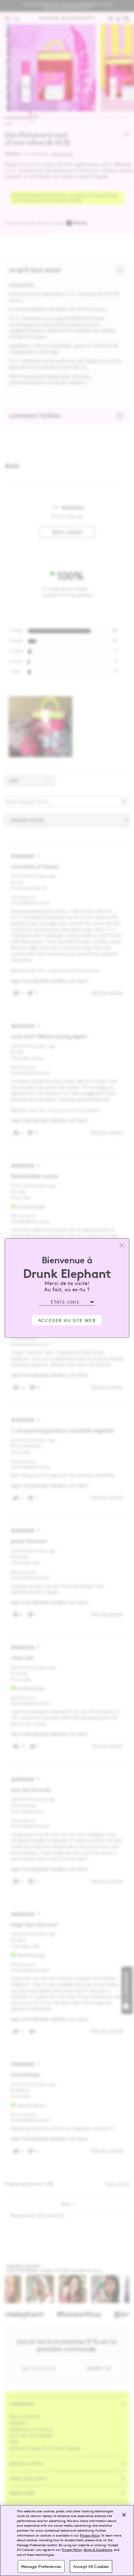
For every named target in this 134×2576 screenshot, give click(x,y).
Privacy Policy (90, 2535)
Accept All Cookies (91, 2566)
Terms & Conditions (98, 2549)
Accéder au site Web (67, 1320)
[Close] (124, 2515)
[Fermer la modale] (122, 1246)
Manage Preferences (41, 2566)
